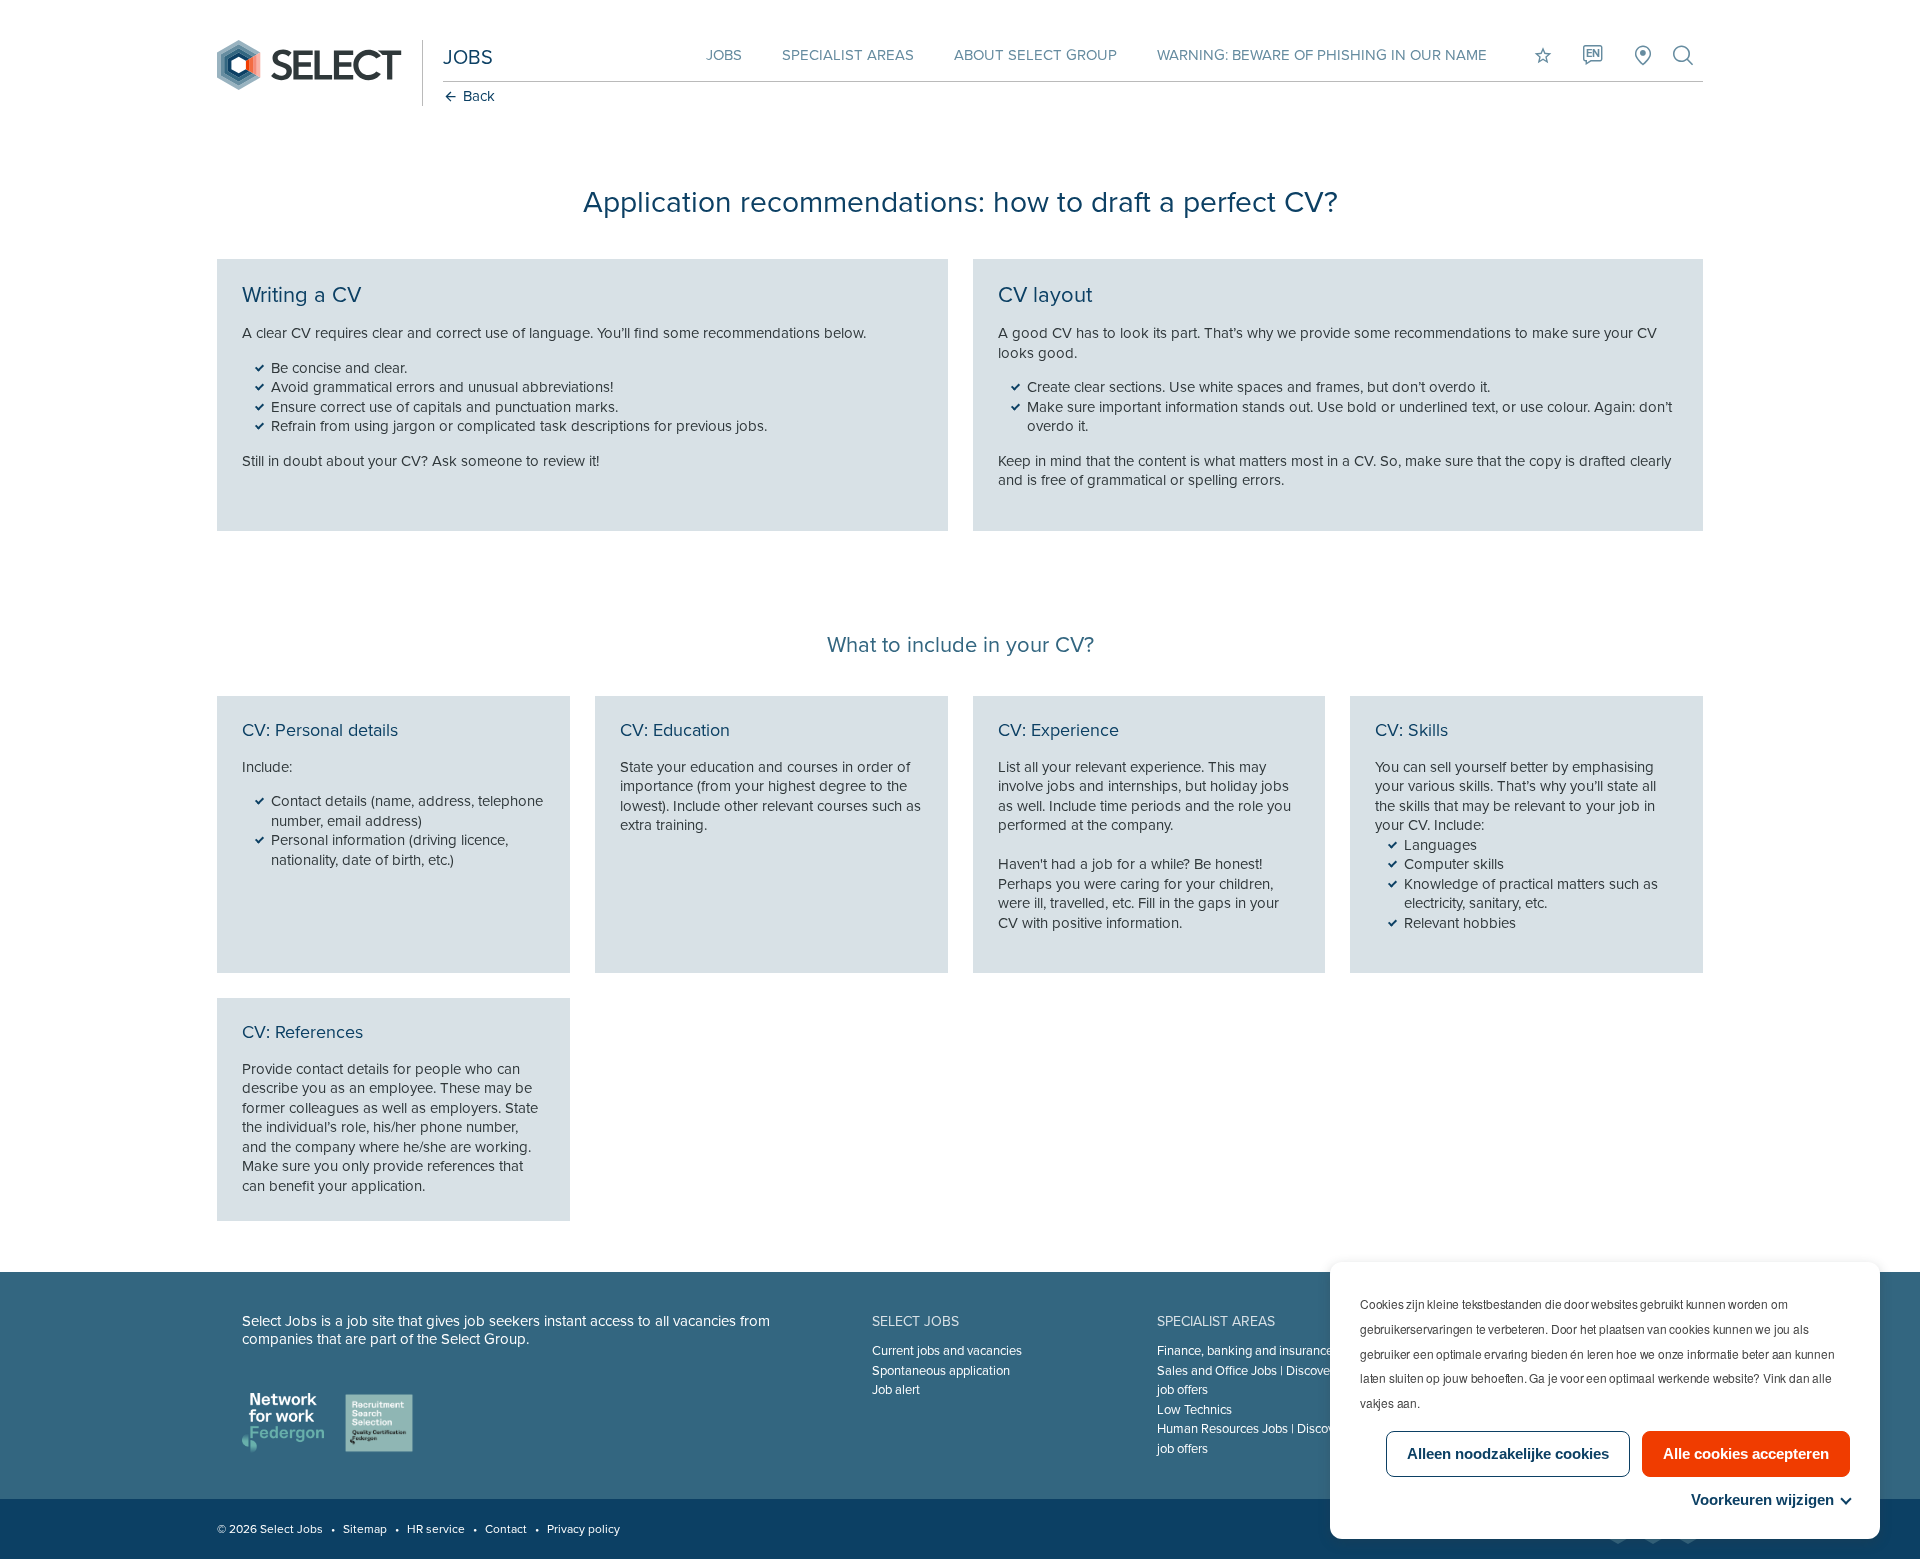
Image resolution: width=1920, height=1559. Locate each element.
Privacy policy (583, 1529)
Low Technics (1194, 1410)
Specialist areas (848, 55)
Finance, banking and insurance (1245, 1351)
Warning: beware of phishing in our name (1322, 55)
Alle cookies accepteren (1746, 1453)
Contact (506, 1529)
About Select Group (1035, 55)
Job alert (896, 1390)
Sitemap (365, 1529)
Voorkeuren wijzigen (1762, 1499)
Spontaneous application (941, 1371)
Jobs (724, 55)
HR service (436, 1529)
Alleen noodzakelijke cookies (1508, 1453)
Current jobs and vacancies (947, 1351)
